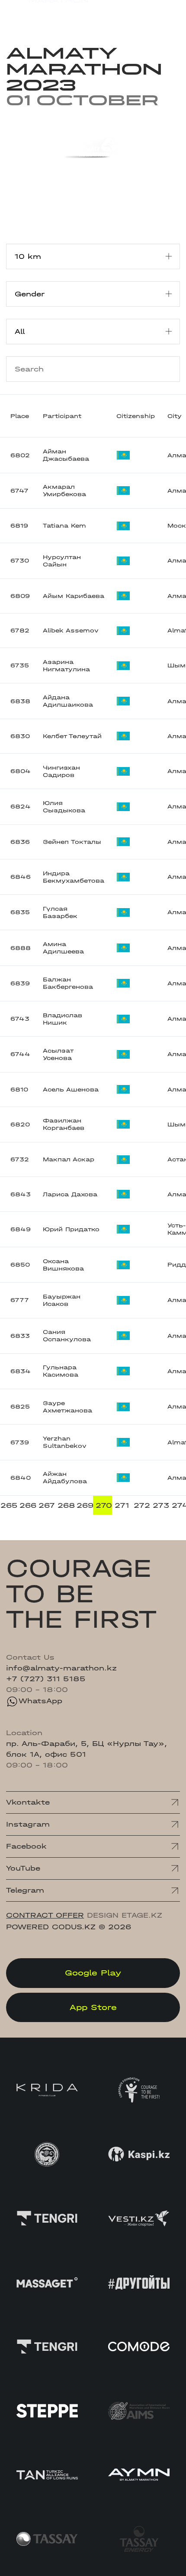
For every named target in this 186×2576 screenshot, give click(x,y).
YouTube (23, 1868)
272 (142, 1505)
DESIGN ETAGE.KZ (125, 1915)
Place (20, 416)
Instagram (28, 1824)
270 (104, 1505)
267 (47, 1505)
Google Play (93, 1973)
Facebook (26, 1846)
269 (85, 1505)
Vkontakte (28, 1802)
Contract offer (45, 1915)
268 (66, 1505)
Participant (62, 416)
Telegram (25, 1890)
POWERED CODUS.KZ (51, 1927)
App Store (93, 2007)
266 (28, 1505)
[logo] (47, 14)
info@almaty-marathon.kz (61, 1668)
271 (122, 1505)
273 (161, 1505)
